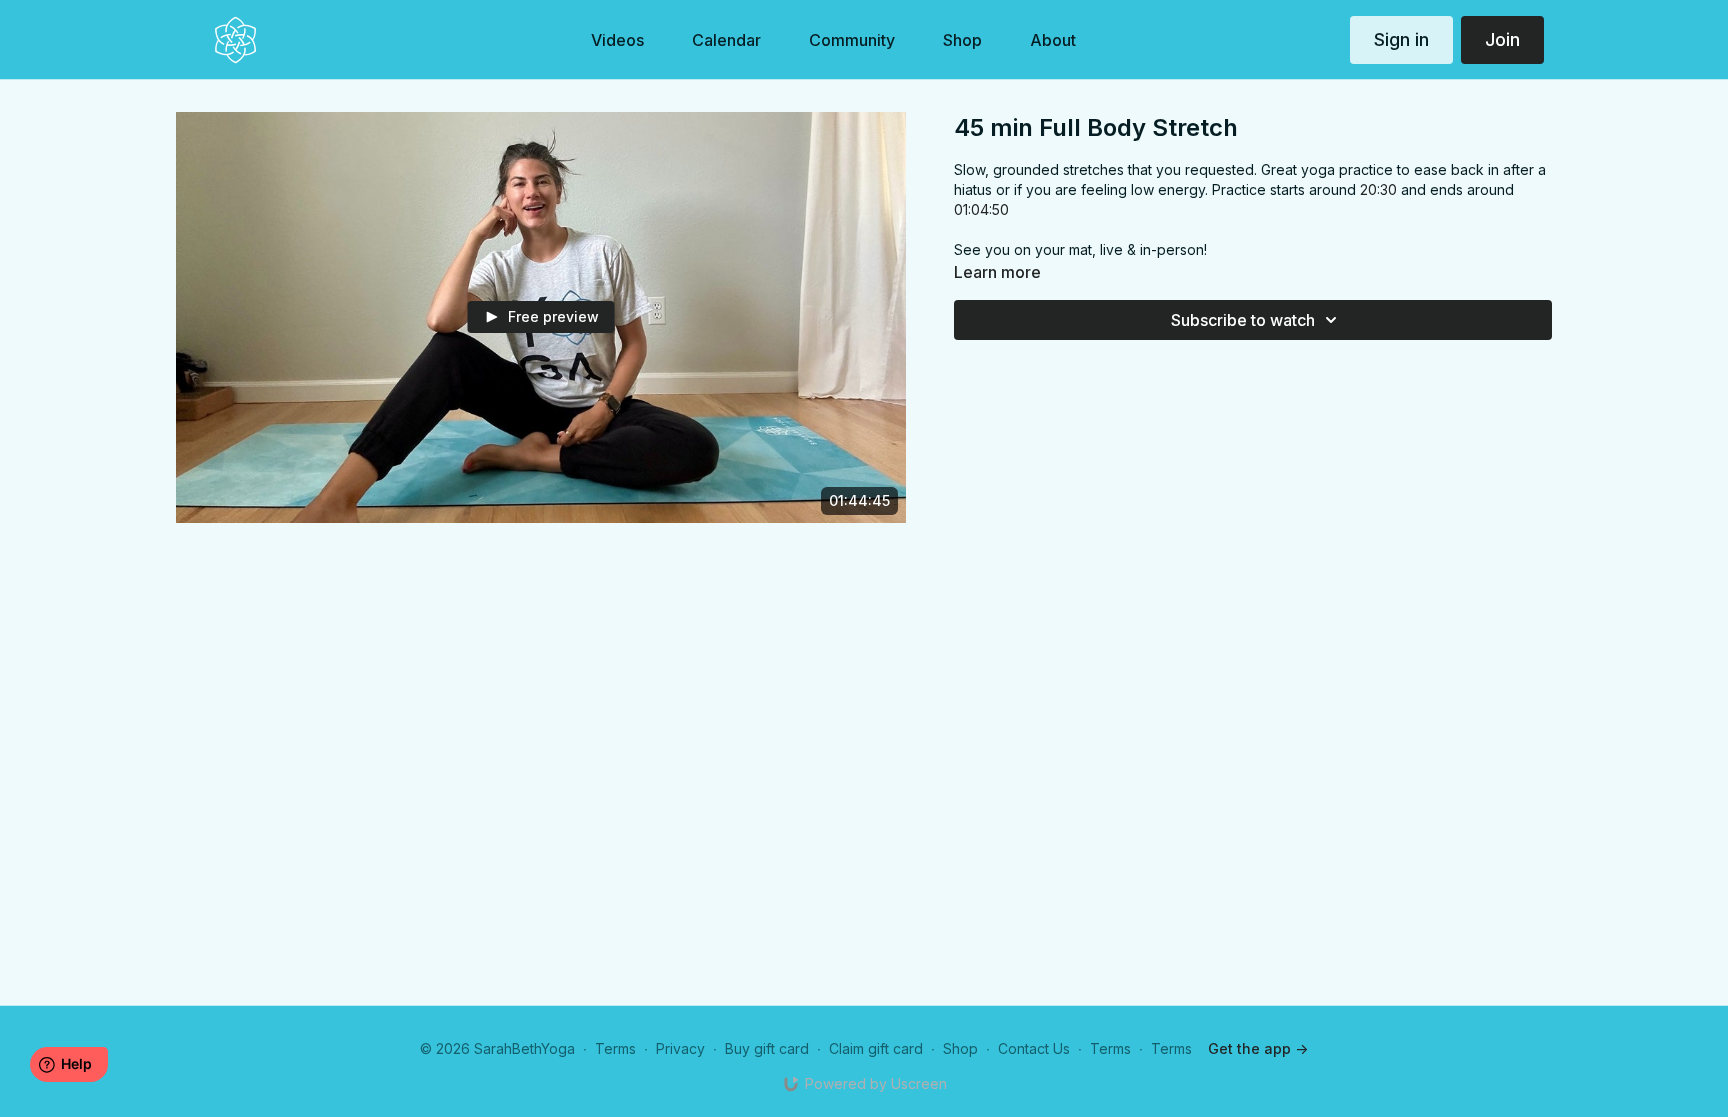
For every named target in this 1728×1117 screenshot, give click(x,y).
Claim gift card (876, 1048)
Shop (960, 1048)
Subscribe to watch (1243, 320)
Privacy (680, 1048)
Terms (615, 1048)
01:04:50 (981, 209)
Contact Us (1034, 1048)
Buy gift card (767, 1048)
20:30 (1378, 189)
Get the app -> (1258, 1048)
